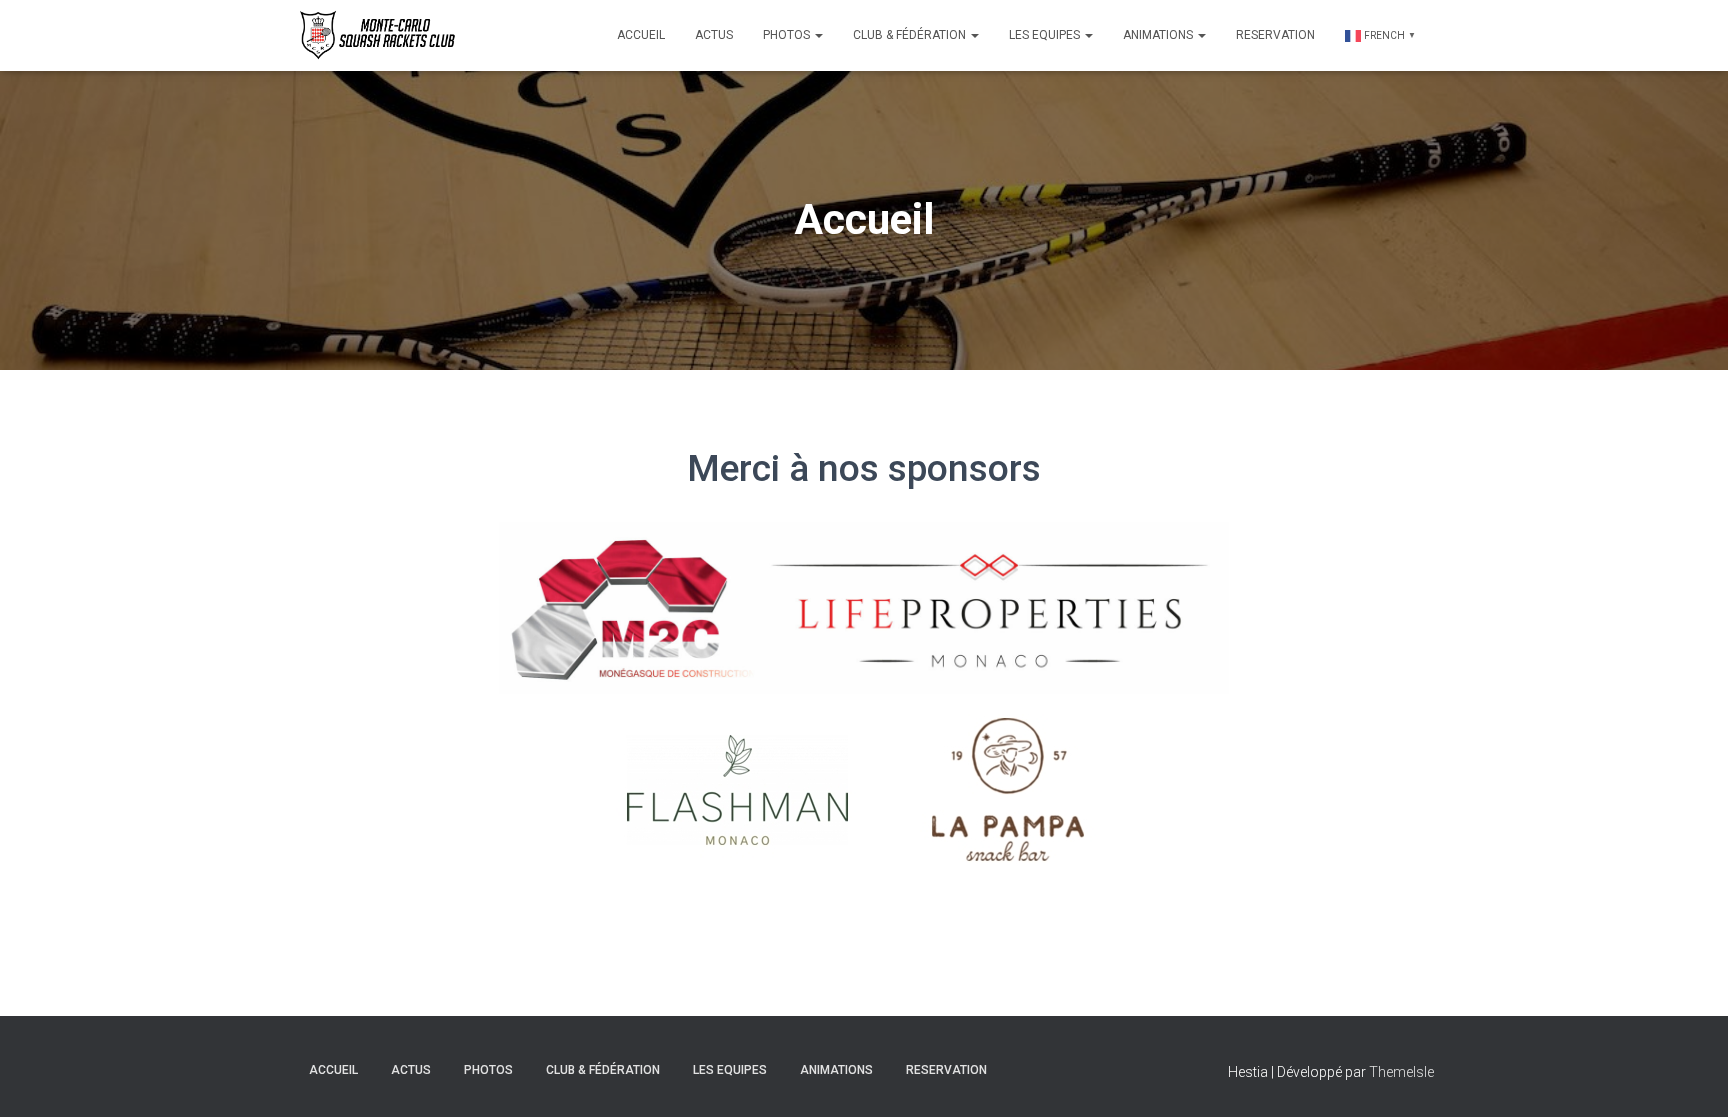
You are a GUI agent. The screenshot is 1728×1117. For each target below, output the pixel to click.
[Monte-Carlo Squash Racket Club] (375, 35)
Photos (788, 35)
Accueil (641, 35)
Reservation (1275, 35)
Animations (1159, 35)
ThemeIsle (1401, 1072)
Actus (714, 35)
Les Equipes (1046, 35)
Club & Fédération (911, 35)
